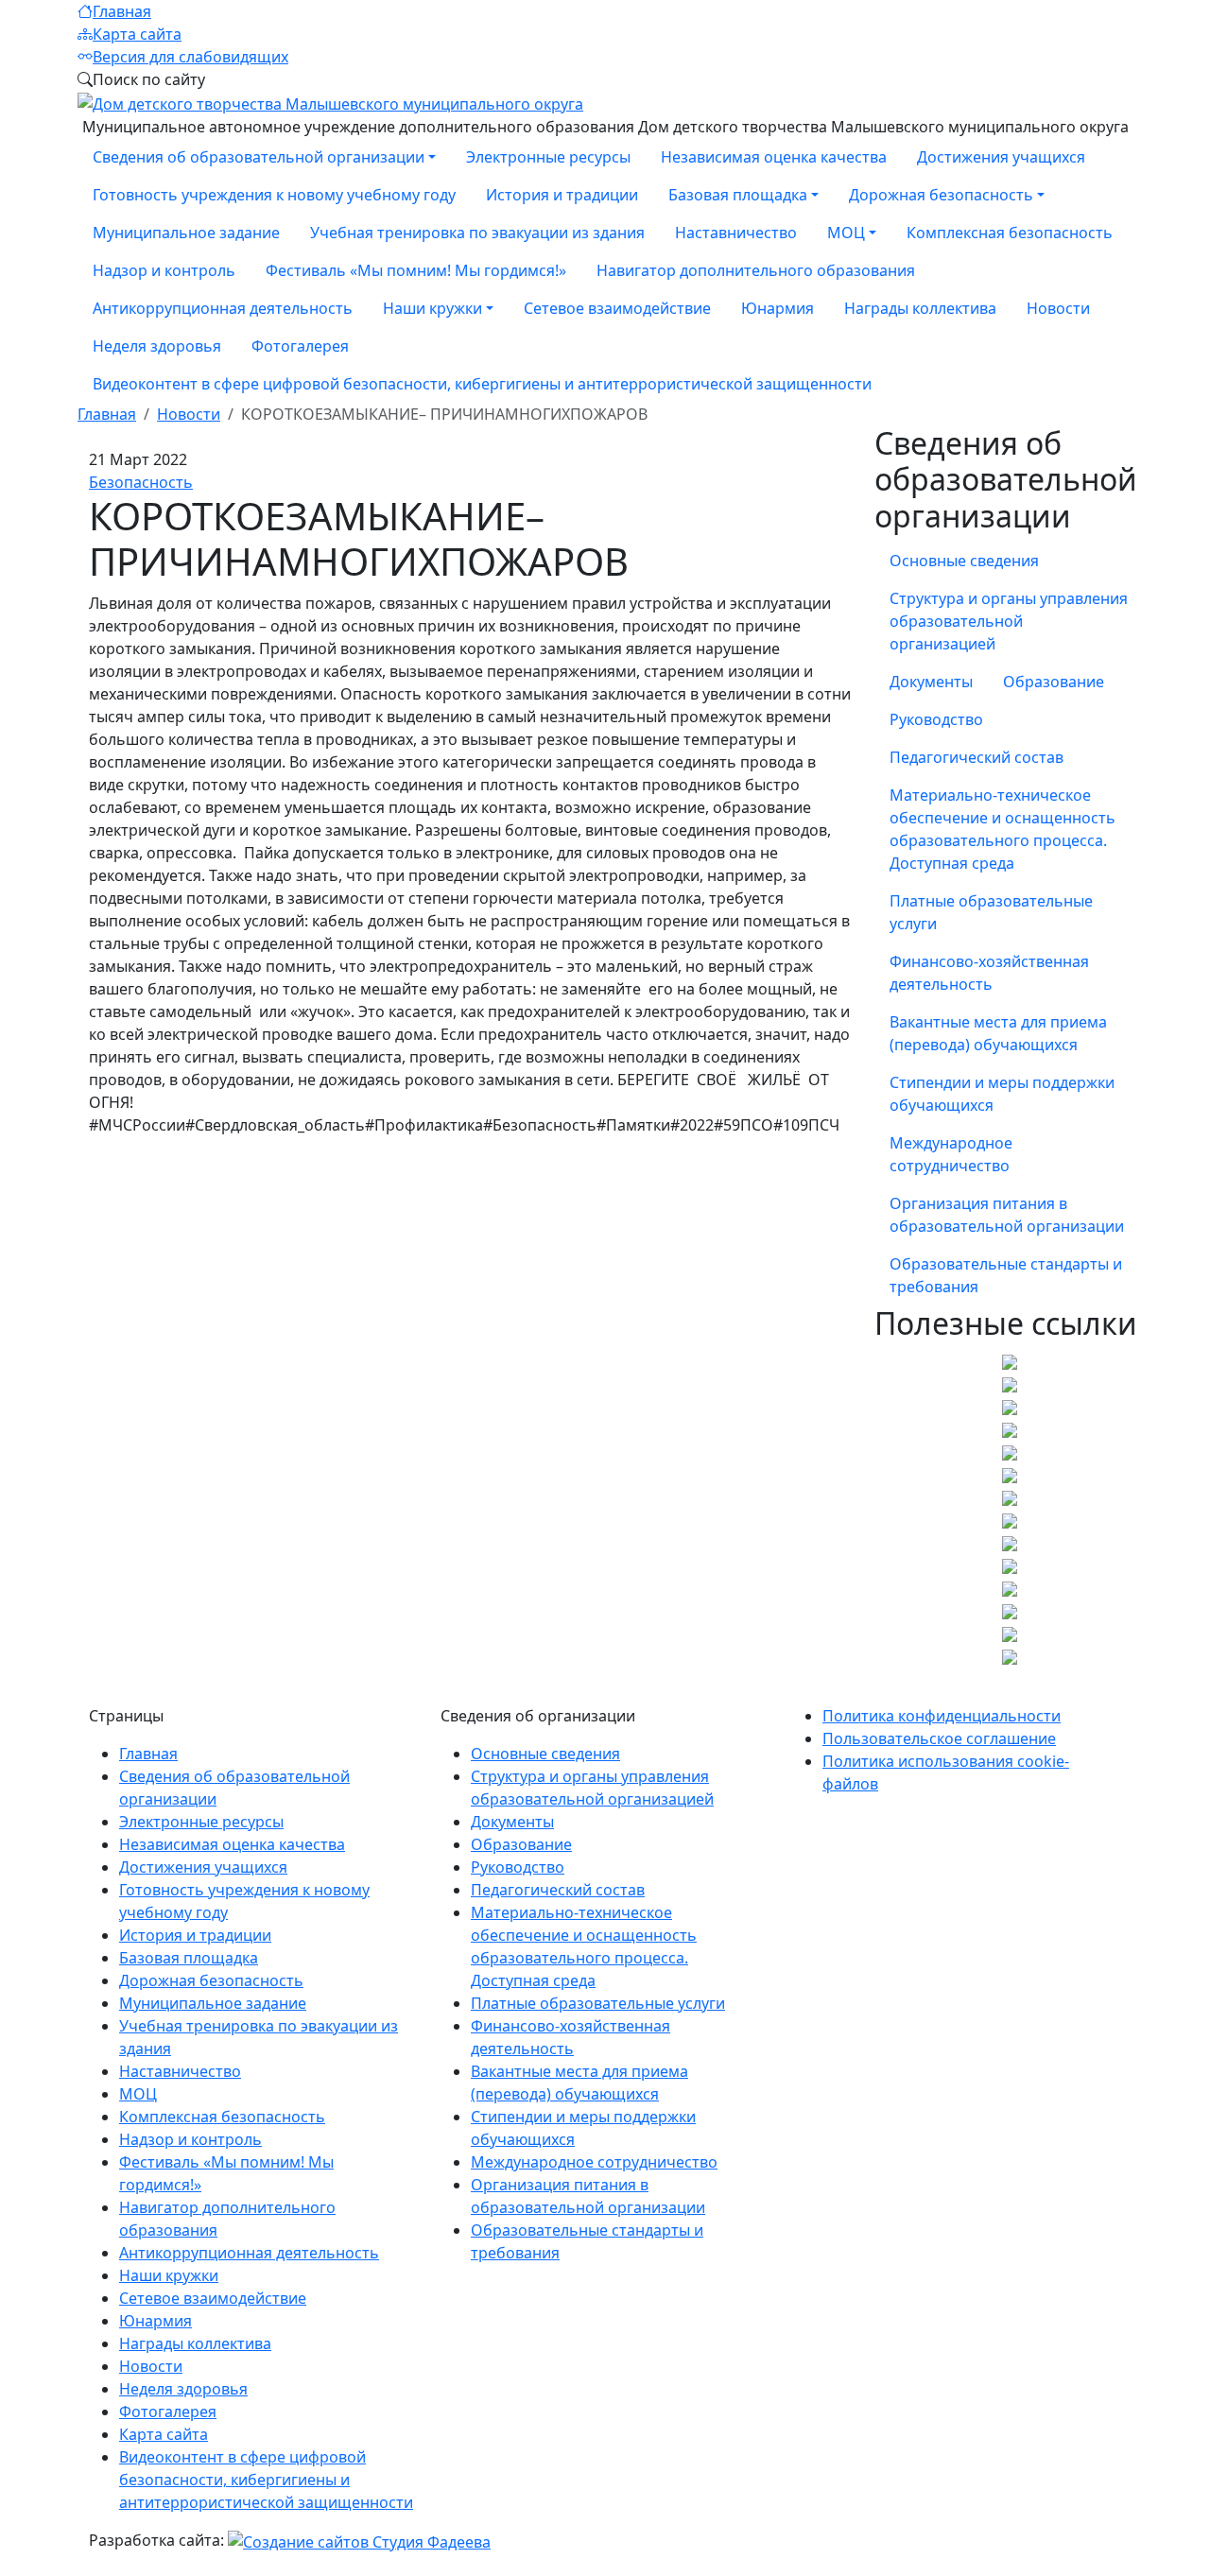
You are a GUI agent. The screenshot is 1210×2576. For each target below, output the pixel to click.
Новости (1058, 308)
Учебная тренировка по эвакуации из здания (477, 233)
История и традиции (562, 195)
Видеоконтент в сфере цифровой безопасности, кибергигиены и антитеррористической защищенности (482, 384)
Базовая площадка (189, 1958)
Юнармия (778, 308)
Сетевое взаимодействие (617, 308)
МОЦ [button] (846, 233)
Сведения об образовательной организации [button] (259, 157)
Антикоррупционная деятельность (223, 308)
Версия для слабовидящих (190, 57)
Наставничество (736, 233)
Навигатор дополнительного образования (756, 270)
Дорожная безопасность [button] (941, 195)
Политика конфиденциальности (942, 1716)
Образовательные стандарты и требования (1006, 1275)
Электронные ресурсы (548, 157)
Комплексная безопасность (1010, 233)
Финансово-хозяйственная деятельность (989, 973)
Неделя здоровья (157, 346)
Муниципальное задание (186, 233)
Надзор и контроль (164, 270)
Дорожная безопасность (211, 1980)
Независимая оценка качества (774, 157)
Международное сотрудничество (951, 1154)
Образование (1054, 682)
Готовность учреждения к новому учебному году (274, 195)
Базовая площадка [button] (738, 195)
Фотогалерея (300, 346)
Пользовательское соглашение (939, 1738)
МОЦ (138, 2094)
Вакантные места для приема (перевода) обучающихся (998, 1033)
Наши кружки (169, 2275)
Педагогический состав (977, 757)
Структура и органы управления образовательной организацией (1009, 621)
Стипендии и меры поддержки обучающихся (1002, 1094)
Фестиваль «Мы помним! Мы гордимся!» (416, 270)
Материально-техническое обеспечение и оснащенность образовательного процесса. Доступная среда (1003, 829)
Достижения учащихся (1001, 157)
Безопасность (141, 482)
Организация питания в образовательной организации (1007, 1215)
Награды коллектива (920, 308)
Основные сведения (964, 561)
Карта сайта (137, 34)
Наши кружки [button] (432, 308)
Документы (931, 682)
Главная (122, 11)
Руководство (936, 719)
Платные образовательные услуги (991, 912)
